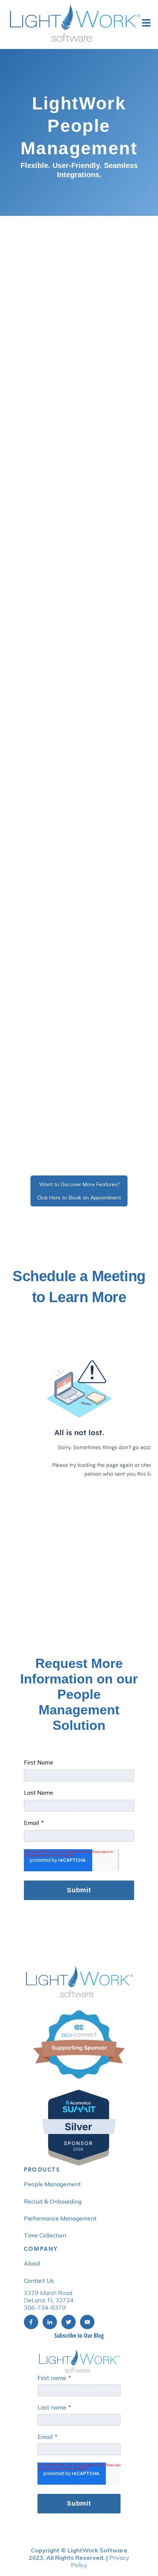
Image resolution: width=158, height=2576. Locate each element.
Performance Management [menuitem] (60, 2218)
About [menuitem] (32, 2263)
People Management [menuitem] (52, 2184)
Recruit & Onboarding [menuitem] (53, 2201)
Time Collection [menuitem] (45, 2235)
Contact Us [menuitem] (39, 2281)
